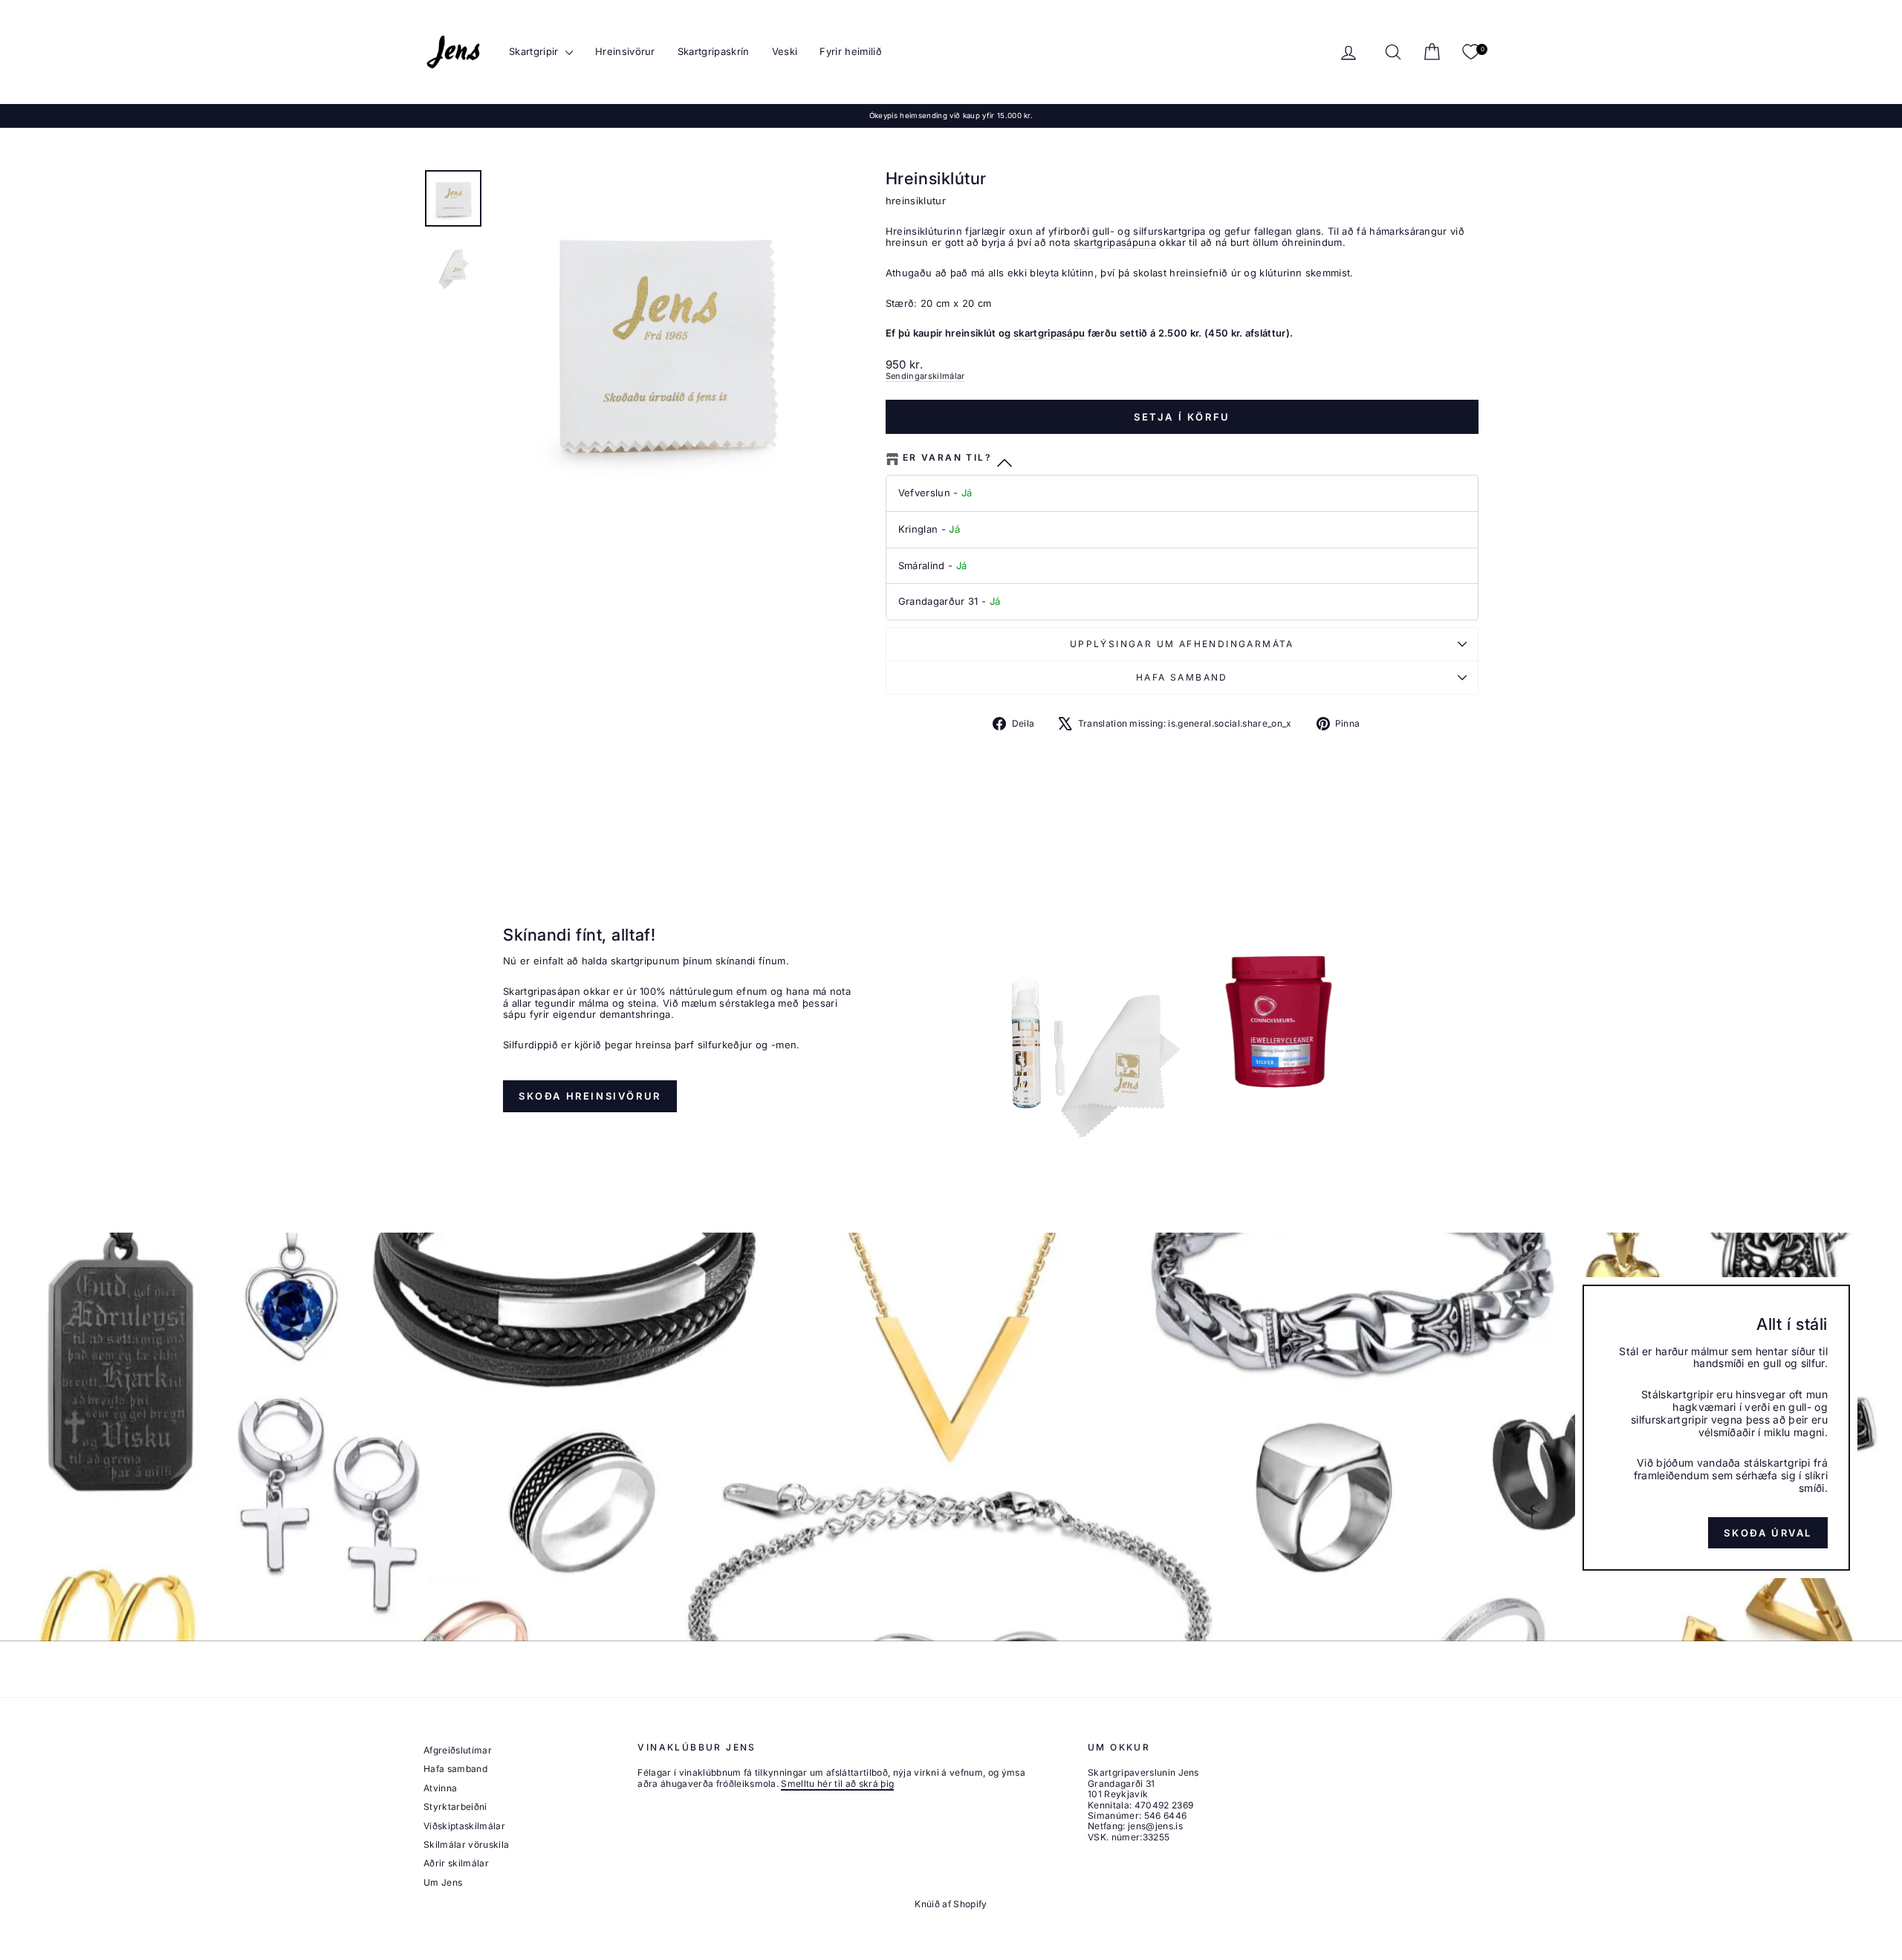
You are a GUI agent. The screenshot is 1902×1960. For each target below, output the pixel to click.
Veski (785, 51)
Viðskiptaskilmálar (464, 1826)
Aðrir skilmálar (456, 1863)
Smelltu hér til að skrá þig (837, 1784)
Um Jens (443, 1882)
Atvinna (440, 1788)
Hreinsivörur (625, 51)
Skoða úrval (1768, 1533)
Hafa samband (1182, 677)
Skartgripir (535, 51)
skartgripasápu (1049, 333)
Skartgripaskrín (714, 51)
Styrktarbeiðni (455, 1807)
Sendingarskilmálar (925, 376)
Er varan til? (947, 458)
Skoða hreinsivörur (590, 1096)
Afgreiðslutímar (458, 1750)
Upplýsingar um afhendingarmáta (1182, 644)
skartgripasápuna (1115, 242)
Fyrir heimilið (851, 51)
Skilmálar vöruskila (466, 1844)
